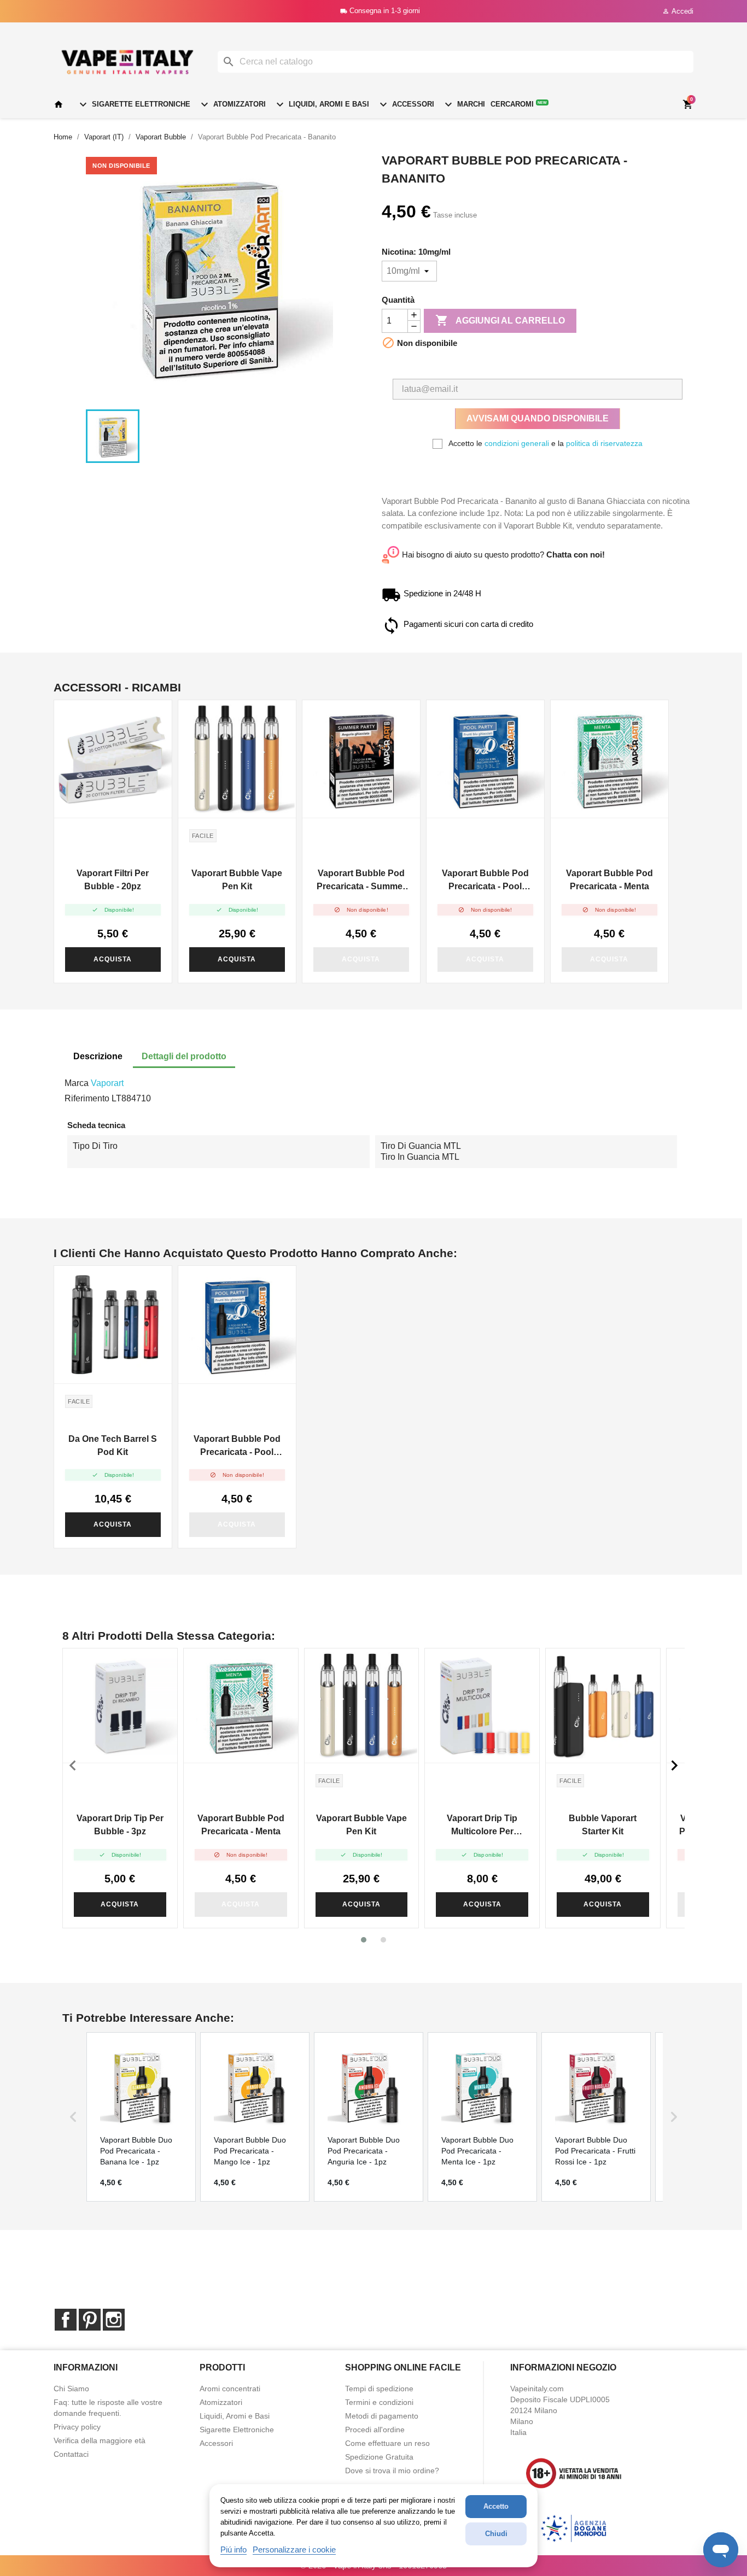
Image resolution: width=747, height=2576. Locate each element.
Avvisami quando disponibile (538, 418)
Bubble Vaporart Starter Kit (603, 1825)
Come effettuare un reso (387, 2443)
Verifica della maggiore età (100, 2440)
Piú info (234, 2549)
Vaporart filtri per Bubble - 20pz (113, 880)
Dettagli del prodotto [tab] (184, 1056)
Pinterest (90, 2320)
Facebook (66, 2320)
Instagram (114, 2320)
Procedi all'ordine (375, 2430)
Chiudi (496, 2534)
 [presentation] (73, 1765)
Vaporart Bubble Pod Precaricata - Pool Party (485, 881)
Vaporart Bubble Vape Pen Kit (237, 880)
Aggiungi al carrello (500, 320)
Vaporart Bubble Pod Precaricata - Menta (609, 880)
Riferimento (87, 1098)
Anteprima (113, 759)
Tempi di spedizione (379, 2389)
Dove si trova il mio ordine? (392, 2471)
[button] (364, 1940)
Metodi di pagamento (382, 2416)
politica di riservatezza (604, 443)
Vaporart (107, 1083)
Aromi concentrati (230, 2389)
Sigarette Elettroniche (133, 104)
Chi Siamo (71, 2389)
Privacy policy (77, 2427)
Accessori (405, 104)
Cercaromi (519, 104)
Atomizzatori (232, 104)
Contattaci (71, 2454)
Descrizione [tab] (98, 1056)
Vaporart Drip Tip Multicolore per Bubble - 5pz (482, 1826)
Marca (77, 1083)
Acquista (113, 959)
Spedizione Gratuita (379, 2457)
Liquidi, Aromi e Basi (321, 104)
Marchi (463, 104)
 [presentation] (674, 1765)
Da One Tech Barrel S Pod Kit (113, 1445)
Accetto (496, 2506)
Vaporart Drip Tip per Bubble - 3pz (120, 1825)
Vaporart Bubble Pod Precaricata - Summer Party (361, 881)
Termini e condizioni (379, 2402)
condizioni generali (517, 443)
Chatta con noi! (576, 554)
